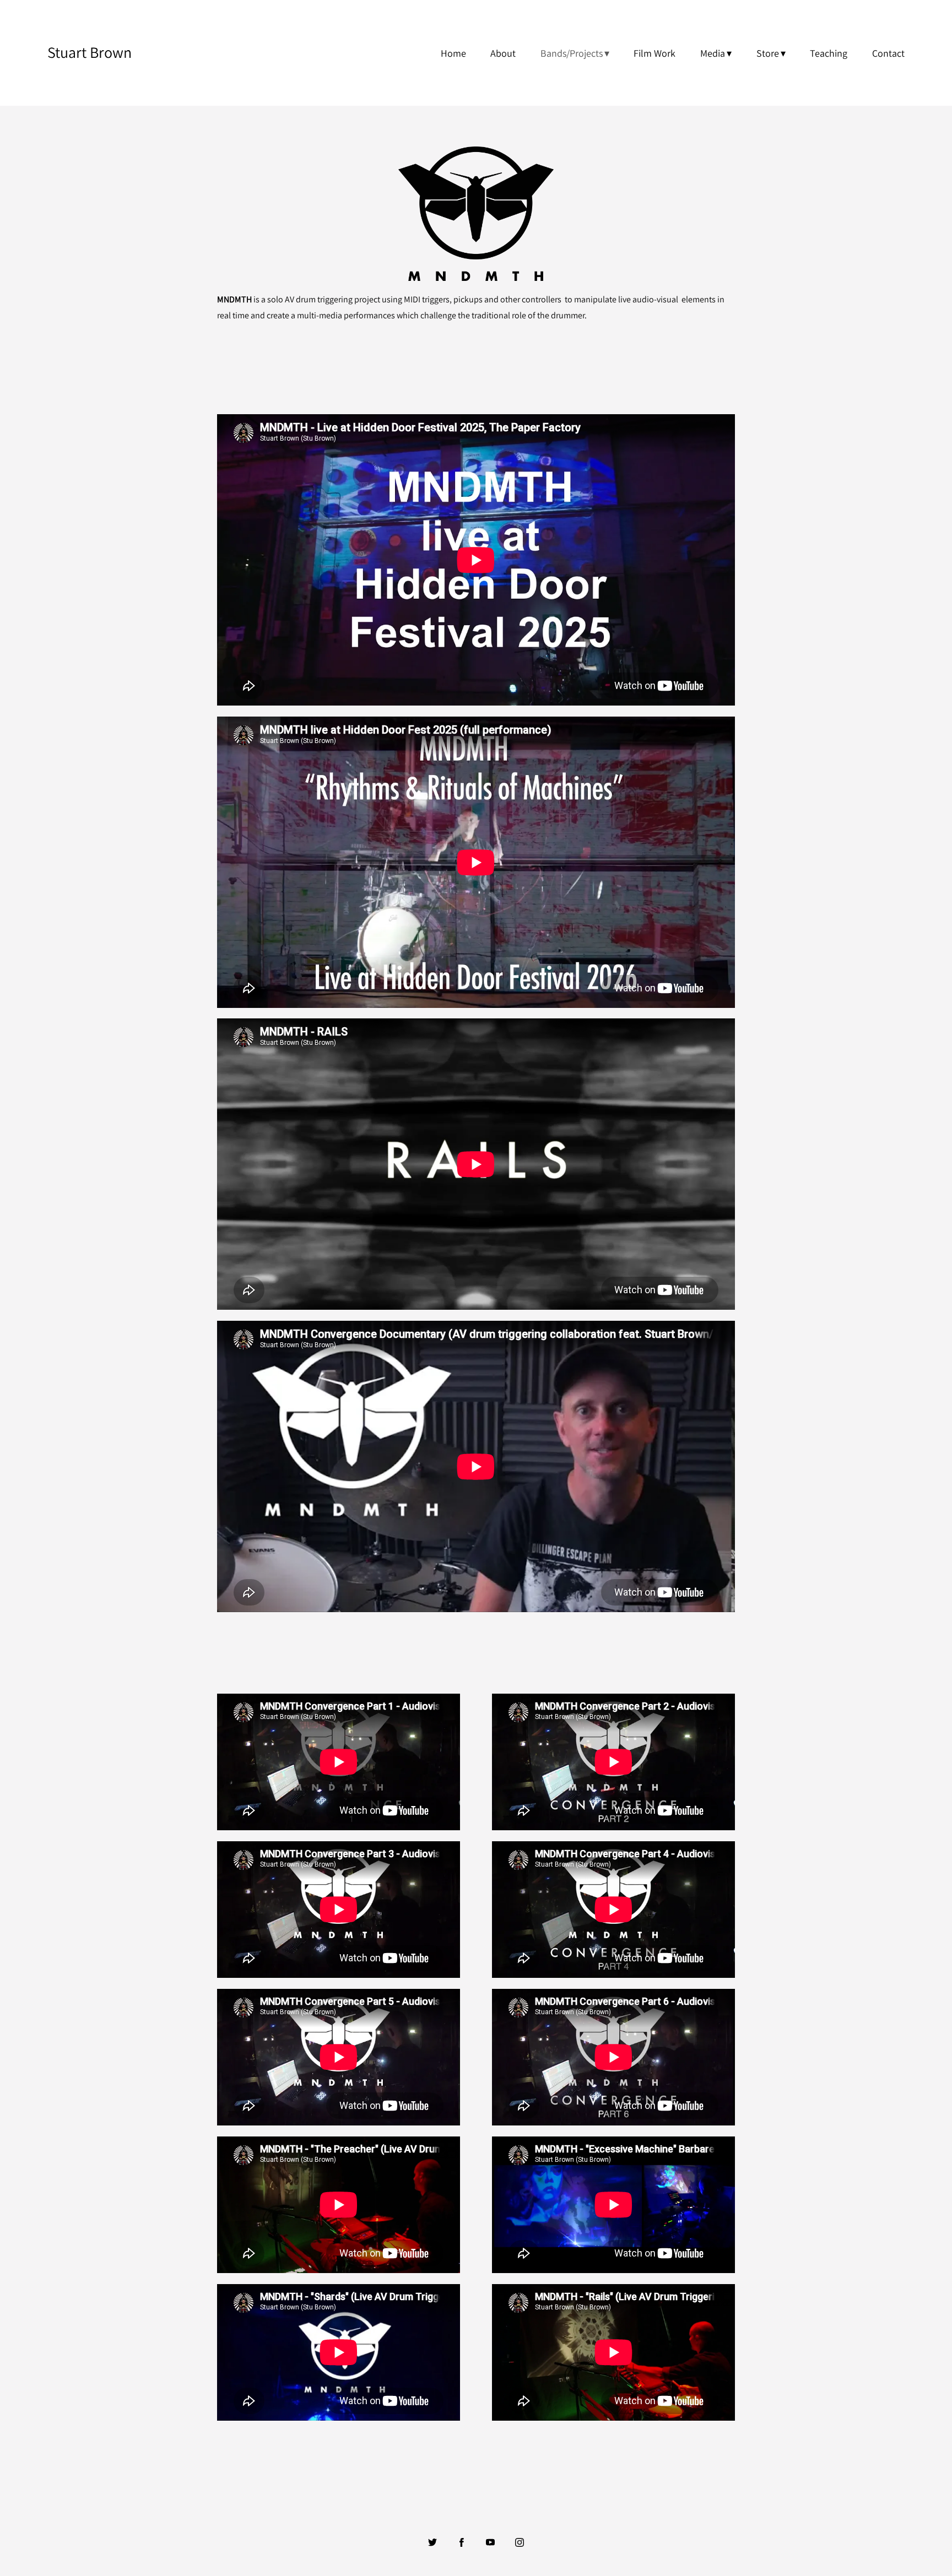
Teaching (829, 53)
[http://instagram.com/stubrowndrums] (520, 2542)
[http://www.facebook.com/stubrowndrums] (462, 2542)
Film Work (654, 53)
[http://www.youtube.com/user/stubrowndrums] (490, 2542)
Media (713, 53)
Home (453, 53)
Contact (888, 53)
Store (768, 53)
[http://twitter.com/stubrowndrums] (432, 2542)
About (503, 53)
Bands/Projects (572, 53)
